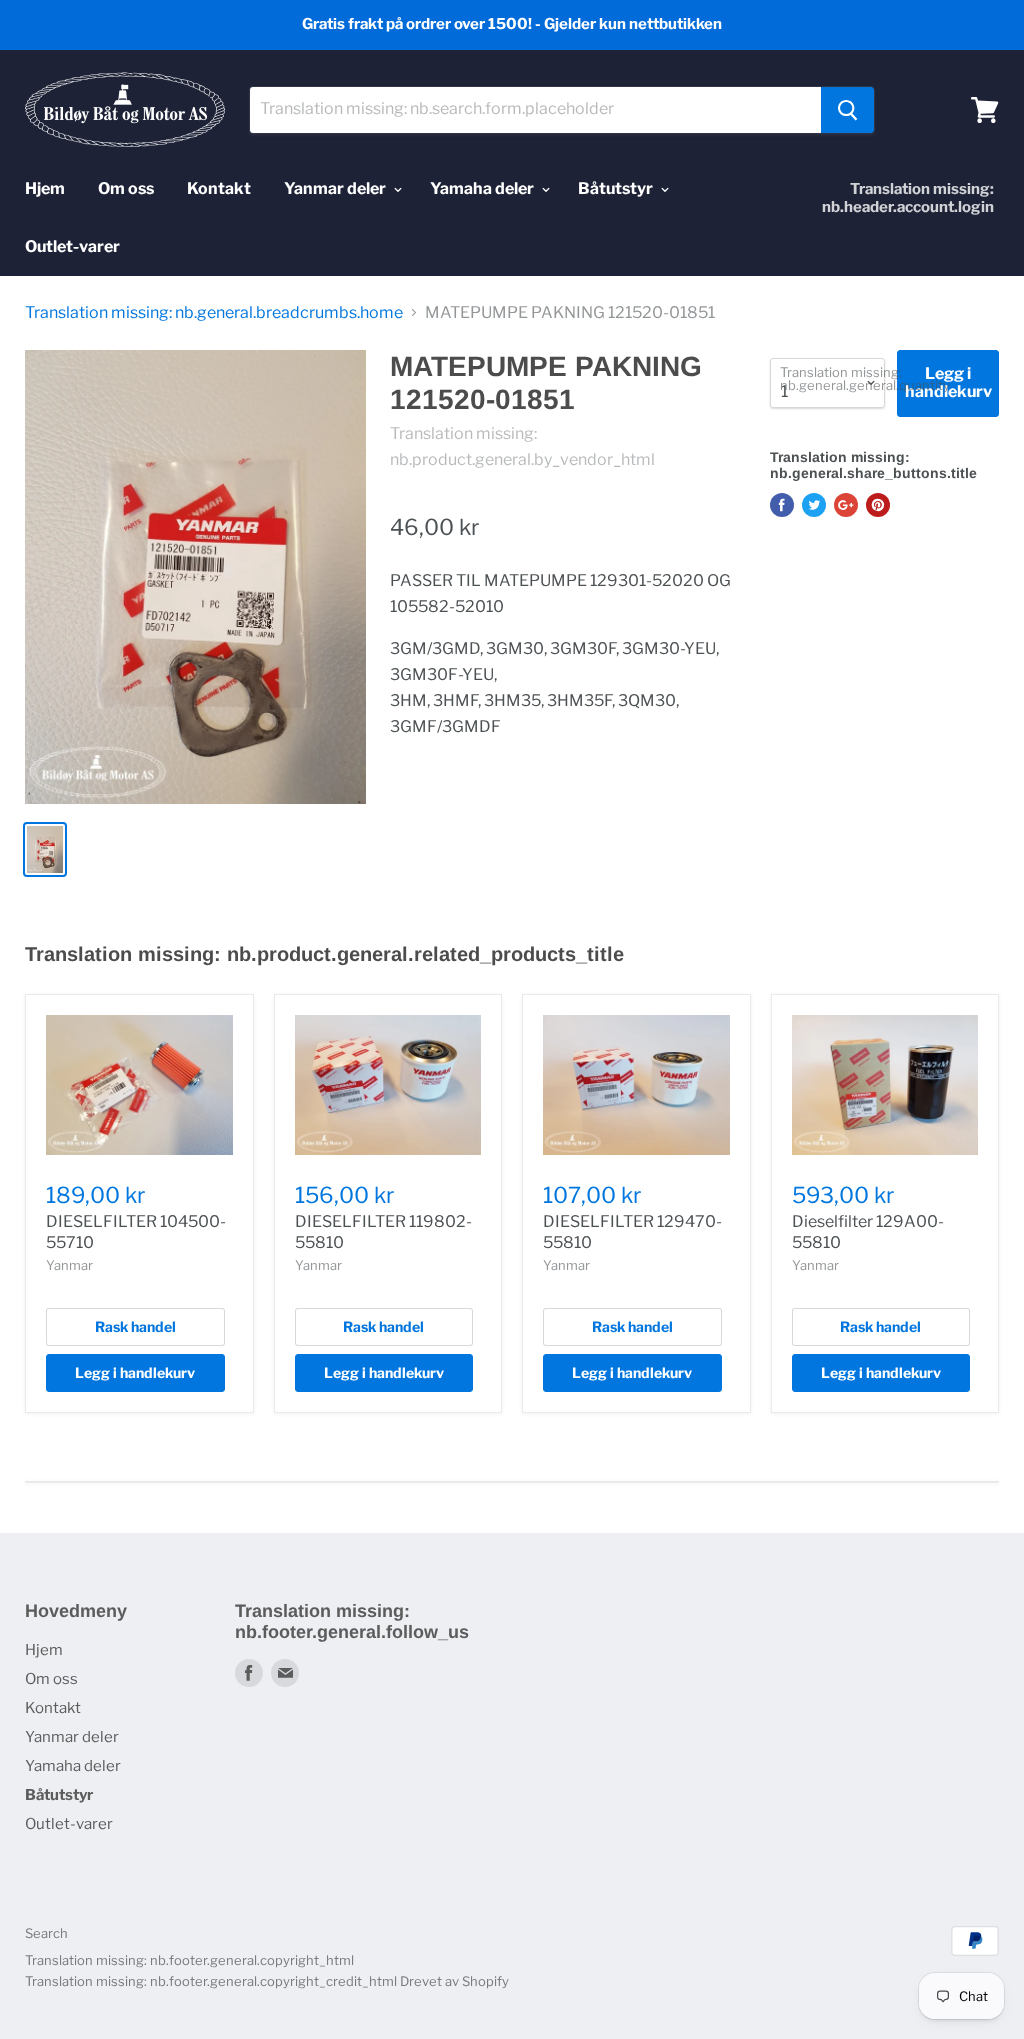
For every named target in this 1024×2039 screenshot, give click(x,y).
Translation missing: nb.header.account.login (908, 198)
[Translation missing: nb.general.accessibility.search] (847, 110)
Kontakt (219, 188)
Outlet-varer (72, 246)
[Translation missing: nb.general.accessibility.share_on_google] (846, 505)
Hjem (45, 188)
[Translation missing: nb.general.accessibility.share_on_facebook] (782, 505)
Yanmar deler (336, 188)
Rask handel (135, 1326)
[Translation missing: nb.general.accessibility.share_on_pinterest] (878, 505)
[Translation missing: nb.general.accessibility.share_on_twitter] (814, 505)
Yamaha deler (483, 188)
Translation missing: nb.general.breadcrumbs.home (214, 313)
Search (46, 1933)
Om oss (126, 188)
